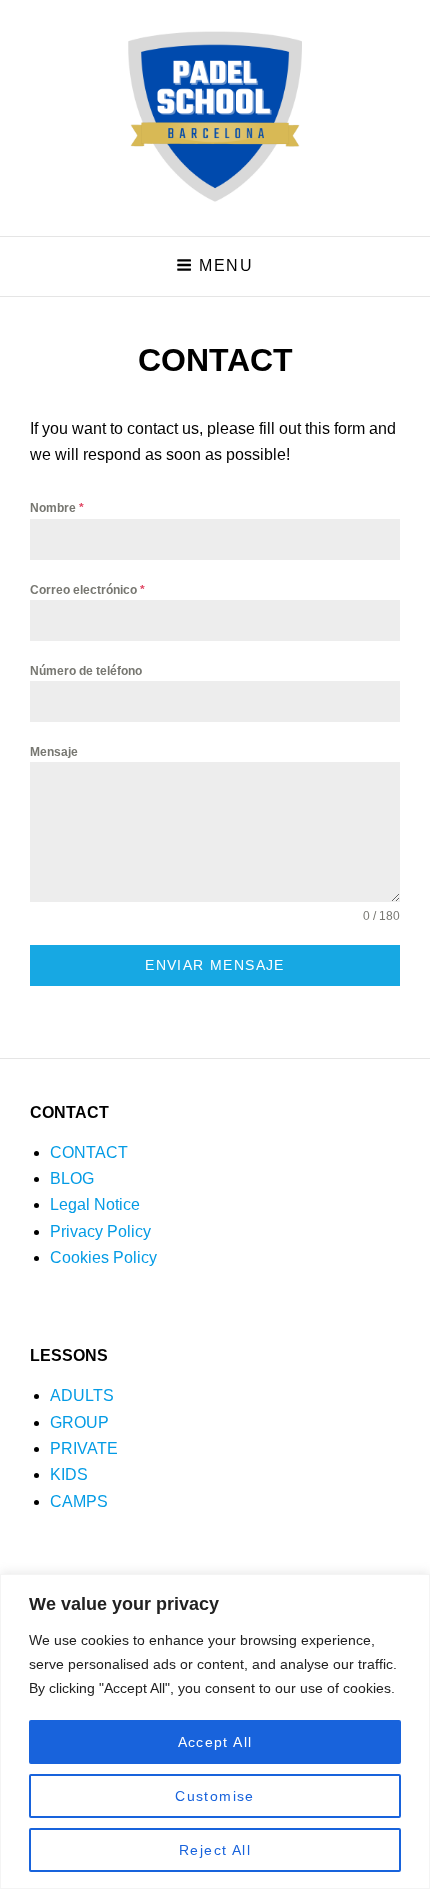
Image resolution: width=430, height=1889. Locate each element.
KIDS (69, 1474)
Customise (215, 1796)
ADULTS (82, 1395)
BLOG (72, 1178)
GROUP (79, 1422)
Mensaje (54, 752)
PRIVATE (84, 1448)
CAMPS (79, 1501)
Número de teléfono (86, 671)
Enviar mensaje (215, 965)
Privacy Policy (100, 1231)
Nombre (57, 508)
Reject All (215, 1850)
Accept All (215, 1742)
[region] (215, 1731)
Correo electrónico (87, 590)
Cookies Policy (103, 1257)
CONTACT (89, 1152)
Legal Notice (95, 1204)
